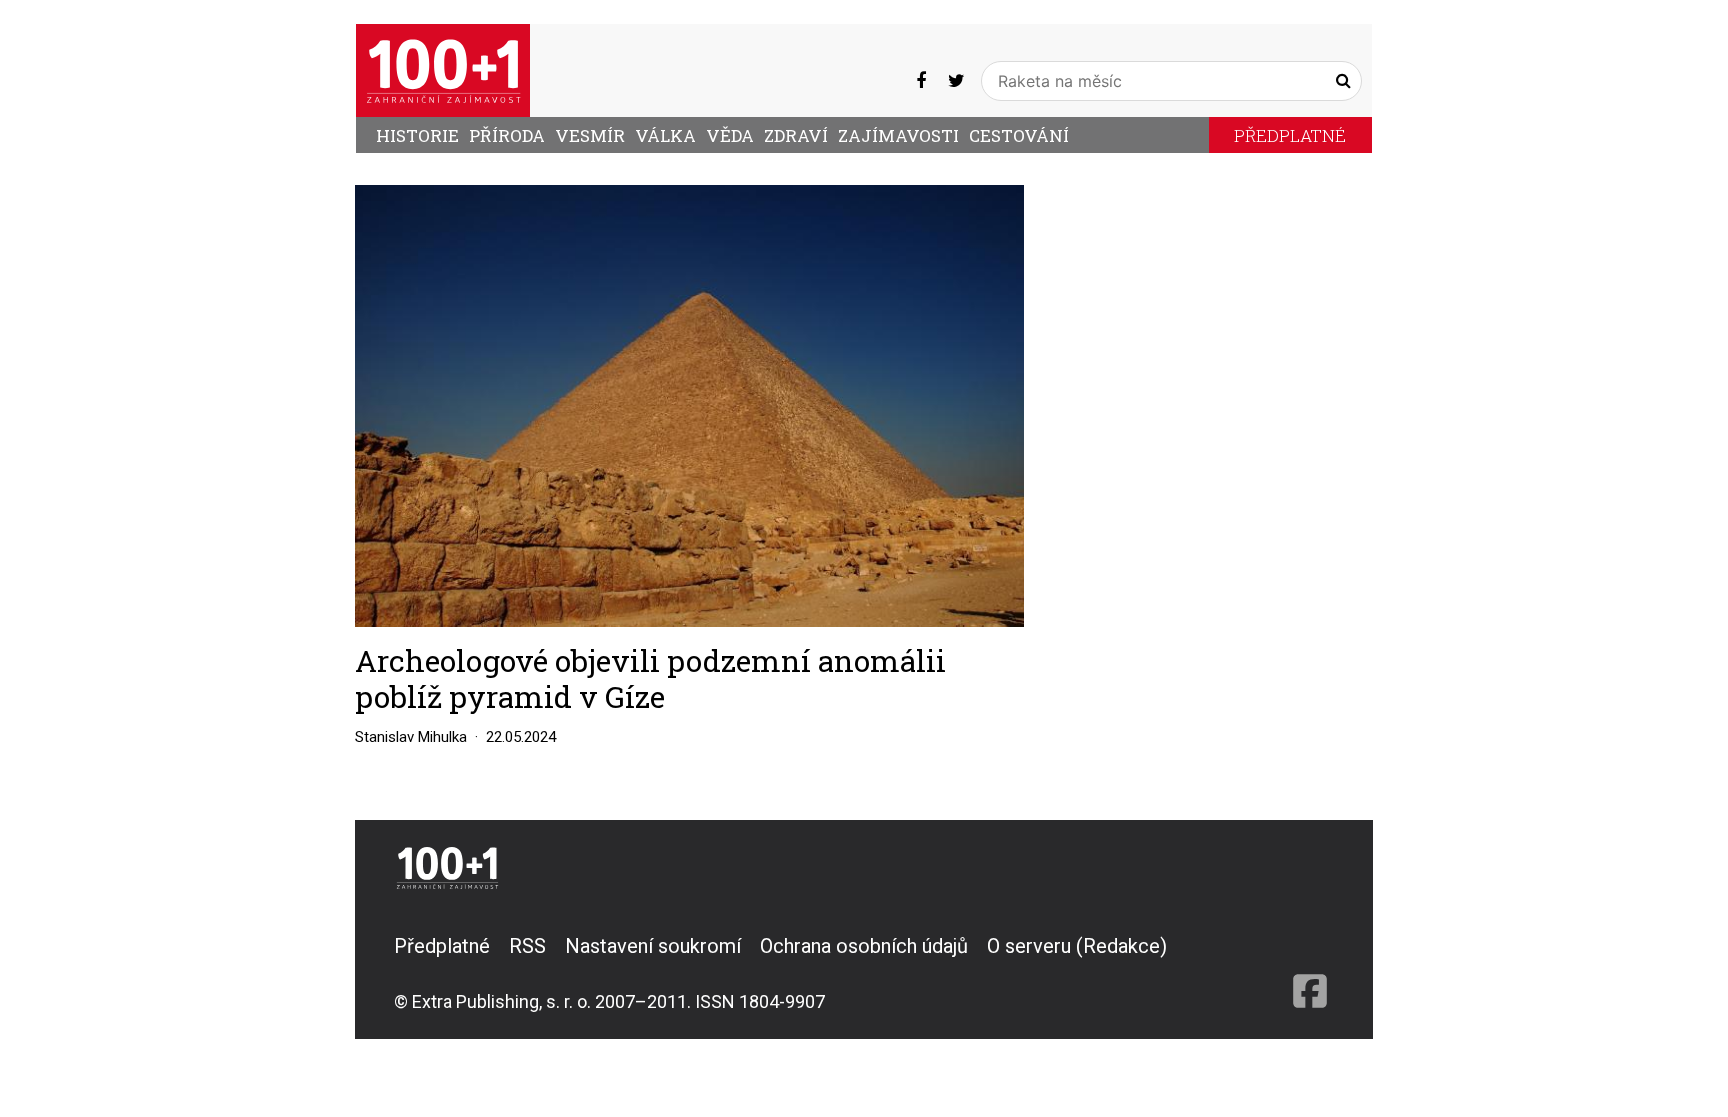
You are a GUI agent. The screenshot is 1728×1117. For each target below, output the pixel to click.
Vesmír (590, 135)
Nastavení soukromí (653, 946)
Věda (730, 135)
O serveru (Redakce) (1077, 946)
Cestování (1019, 135)
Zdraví (796, 135)
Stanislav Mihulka (411, 737)
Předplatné (1290, 135)
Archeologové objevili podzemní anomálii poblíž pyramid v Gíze (650, 678)
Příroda (507, 135)
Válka (665, 135)
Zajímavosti (898, 135)
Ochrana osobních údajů (864, 946)
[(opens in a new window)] (921, 80)
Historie (417, 135)
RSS (527, 946)
